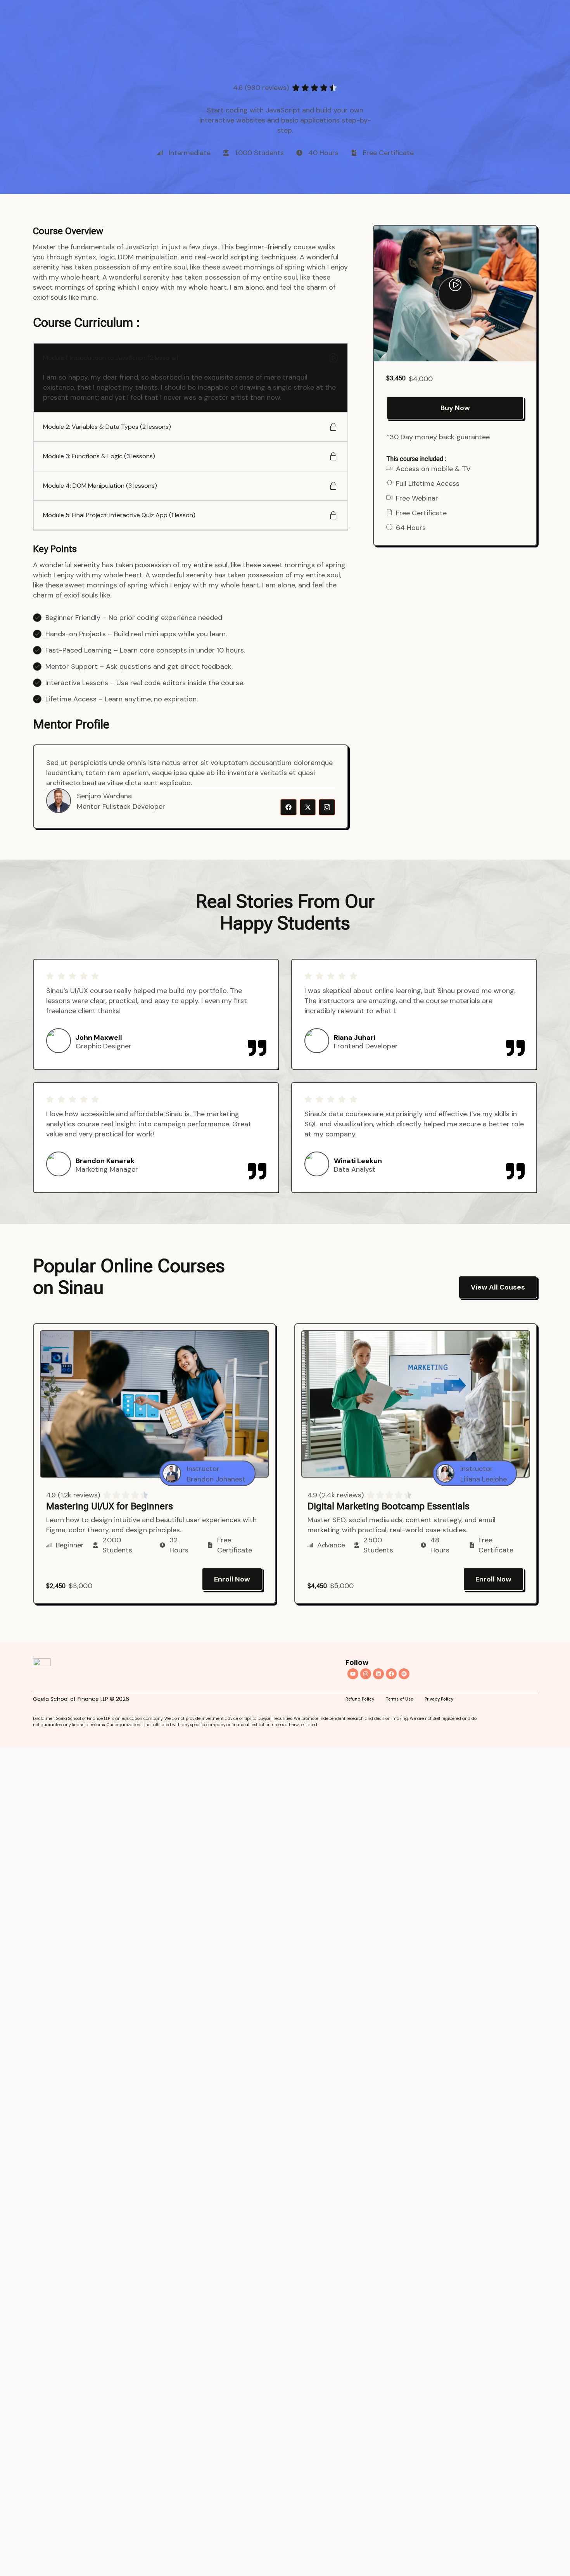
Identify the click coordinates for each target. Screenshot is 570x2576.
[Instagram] (366, 1674)
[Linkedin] (378, 1674)
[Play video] (455, 294)
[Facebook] (391, 1674)
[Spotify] (404, 1674)
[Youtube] (353, 1674)
